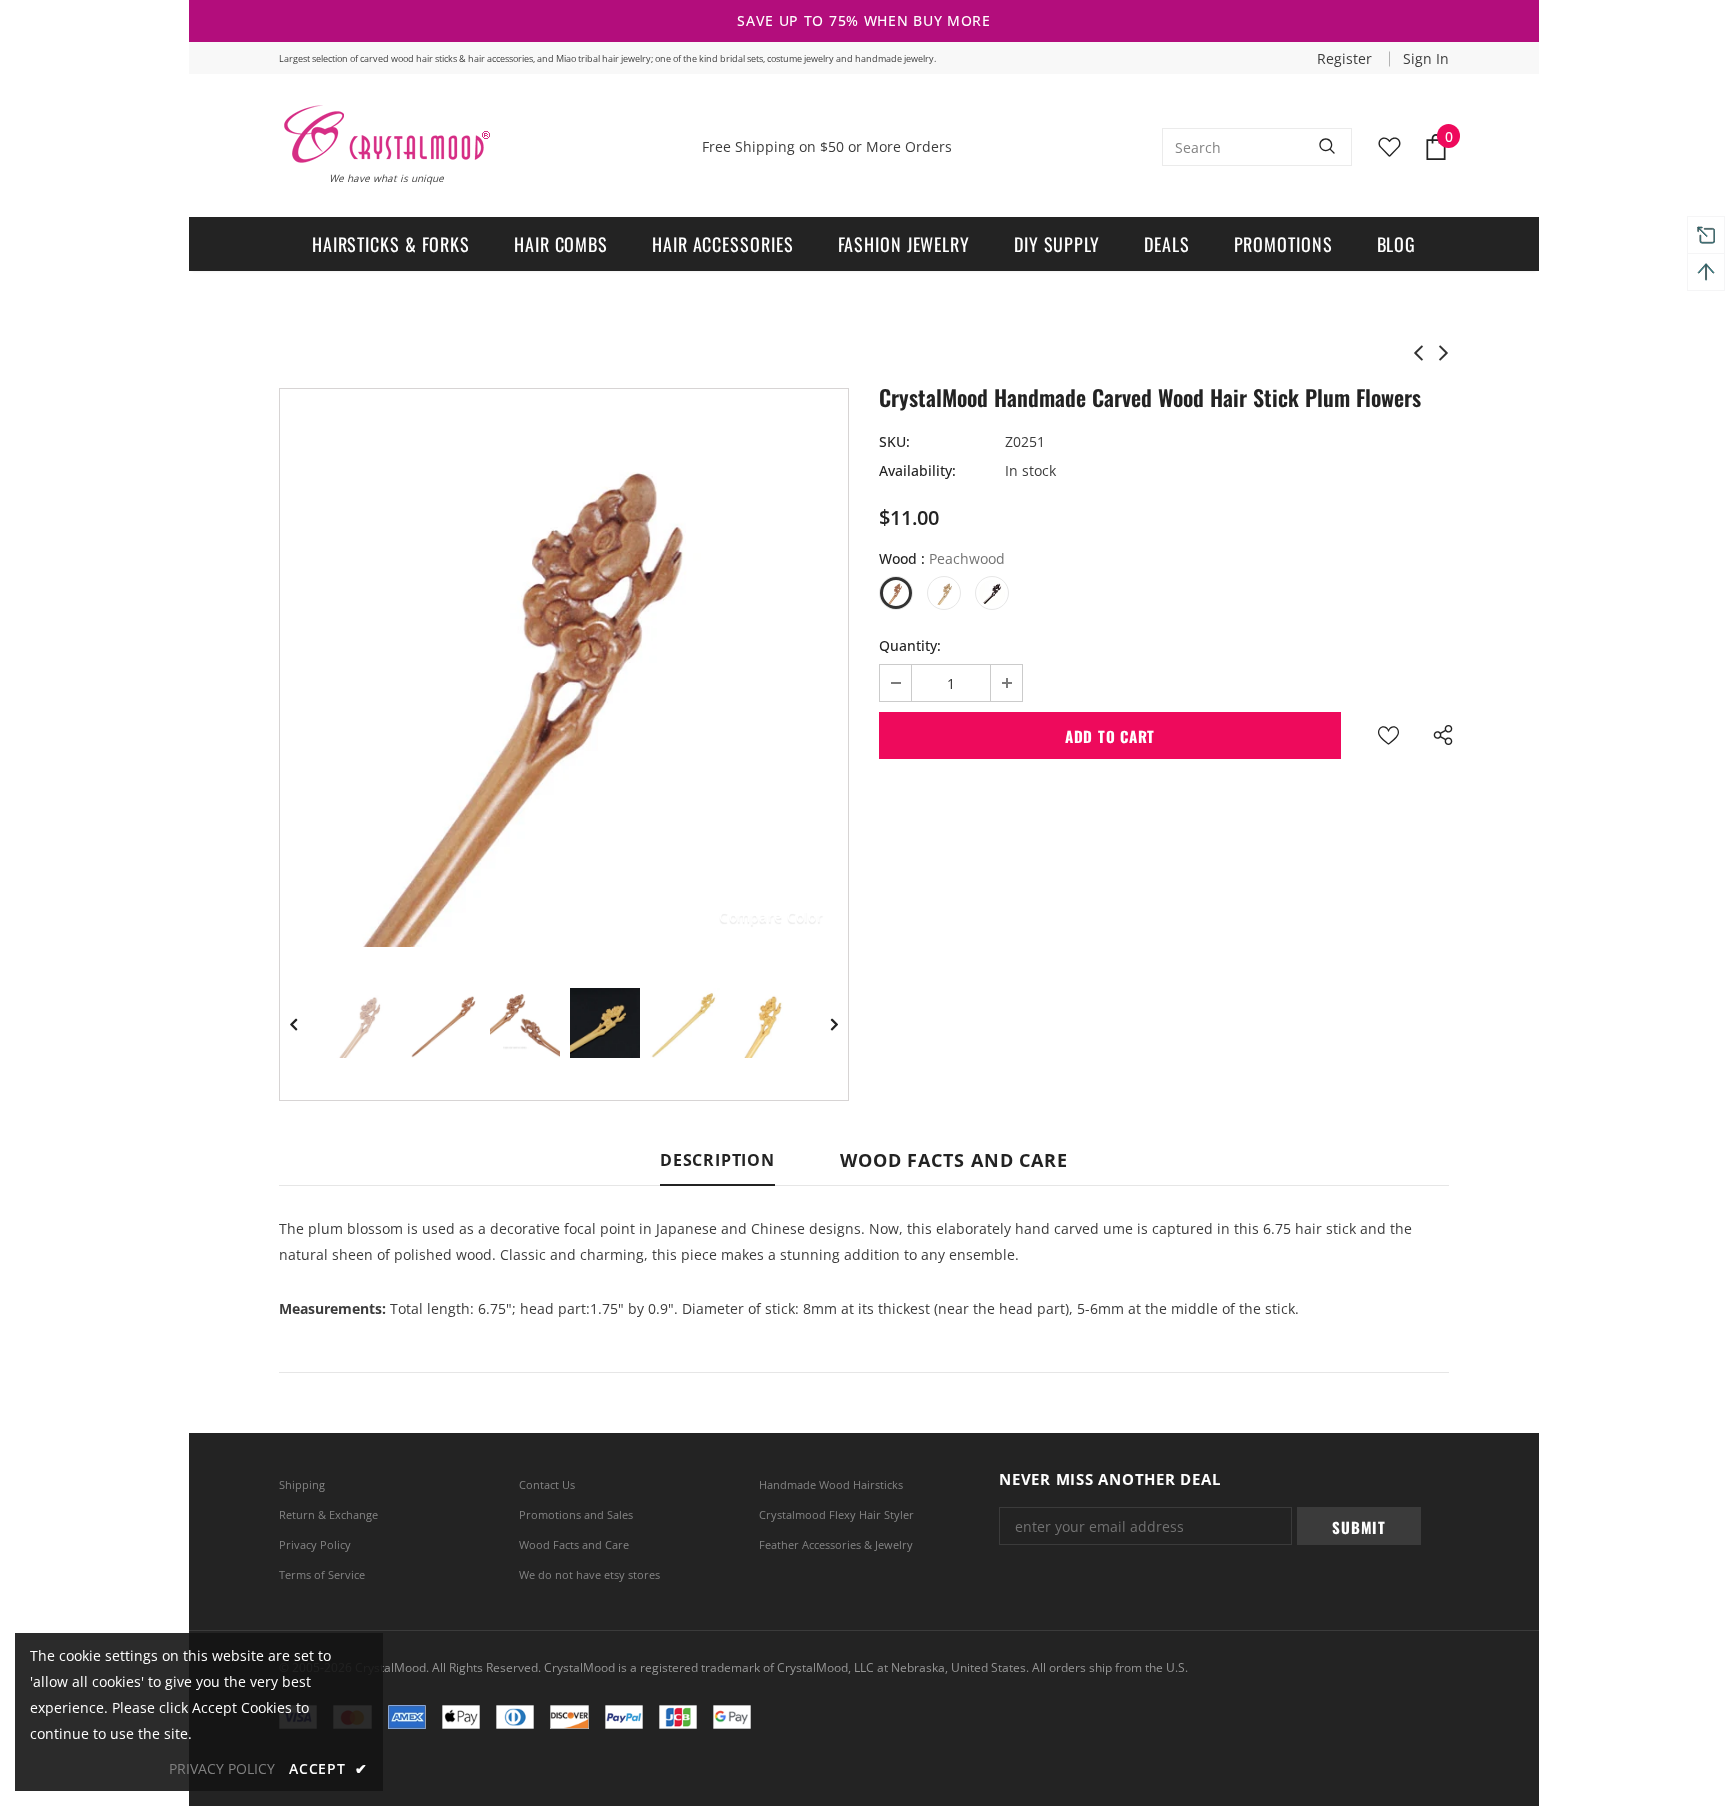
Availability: (917, 470)
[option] (564, 673)
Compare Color (771, 916)
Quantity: (910, 645)
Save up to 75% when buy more (864, 20)
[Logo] (385, 134)
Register (1346, 58)
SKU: (894, 441)
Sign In (1426, 58)
